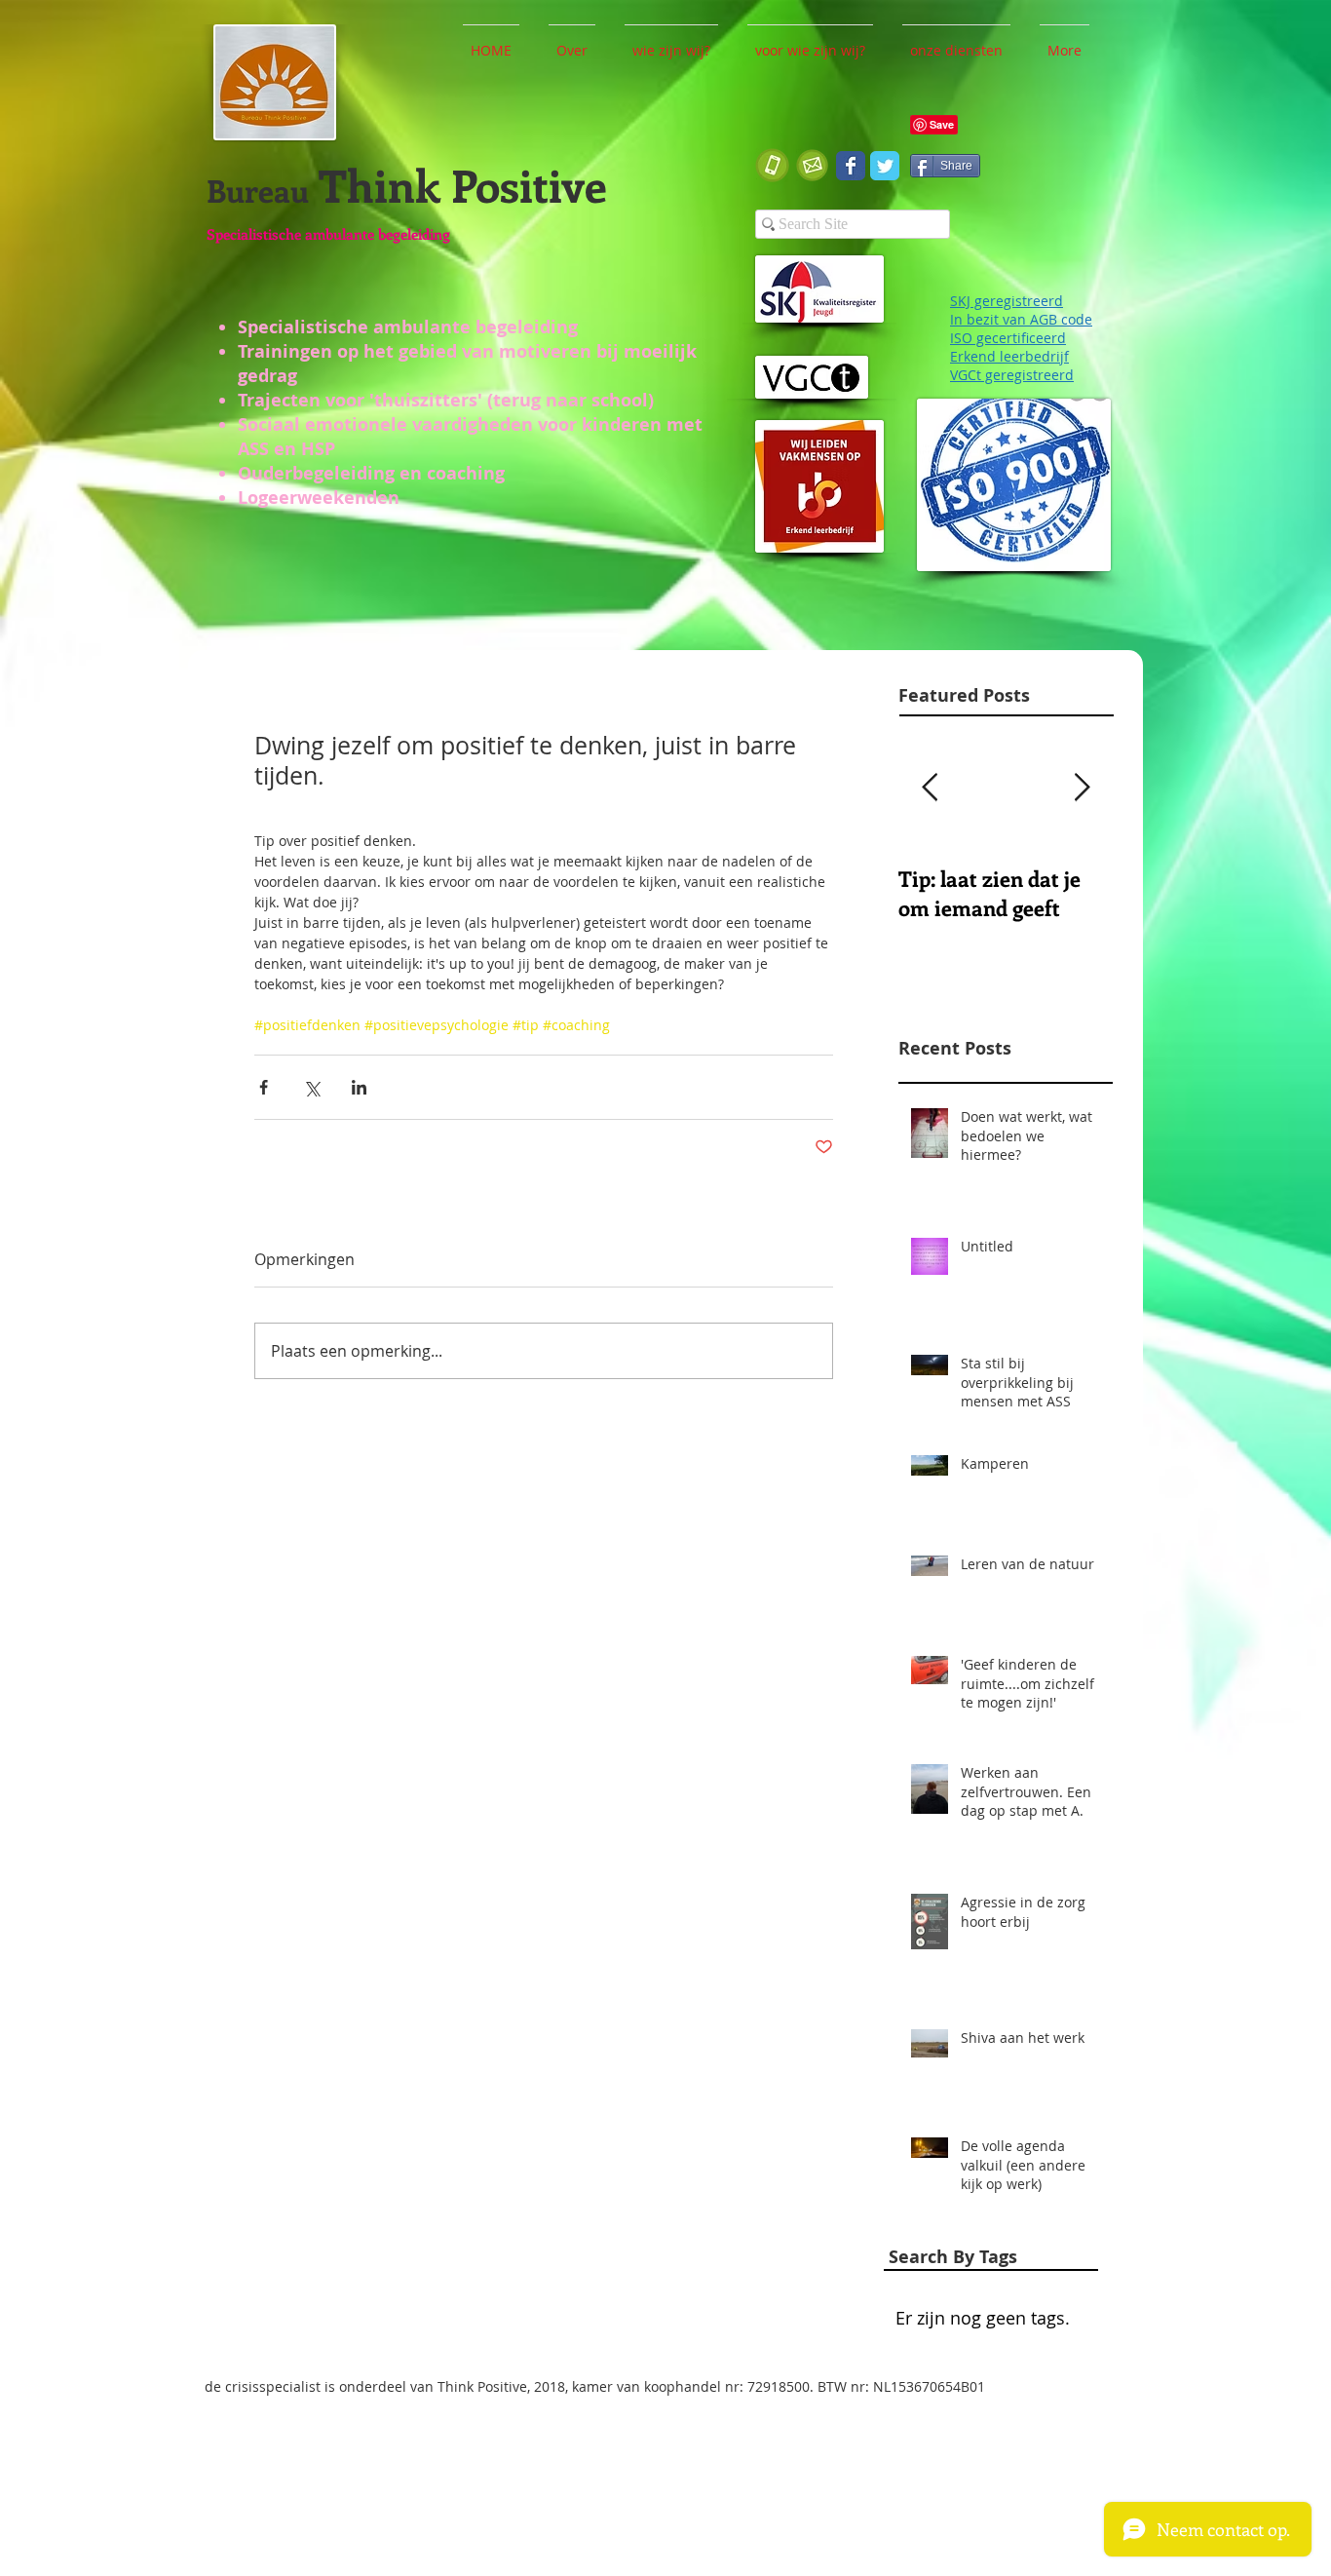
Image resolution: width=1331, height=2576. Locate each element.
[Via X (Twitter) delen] (311, 1087)
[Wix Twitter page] (885, 166)
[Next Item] (1082, 788)
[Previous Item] (930, 788)
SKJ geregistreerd (1007, 301)
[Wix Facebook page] (851, 166)
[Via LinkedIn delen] (359, 1087)
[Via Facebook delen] (264, 1087)
